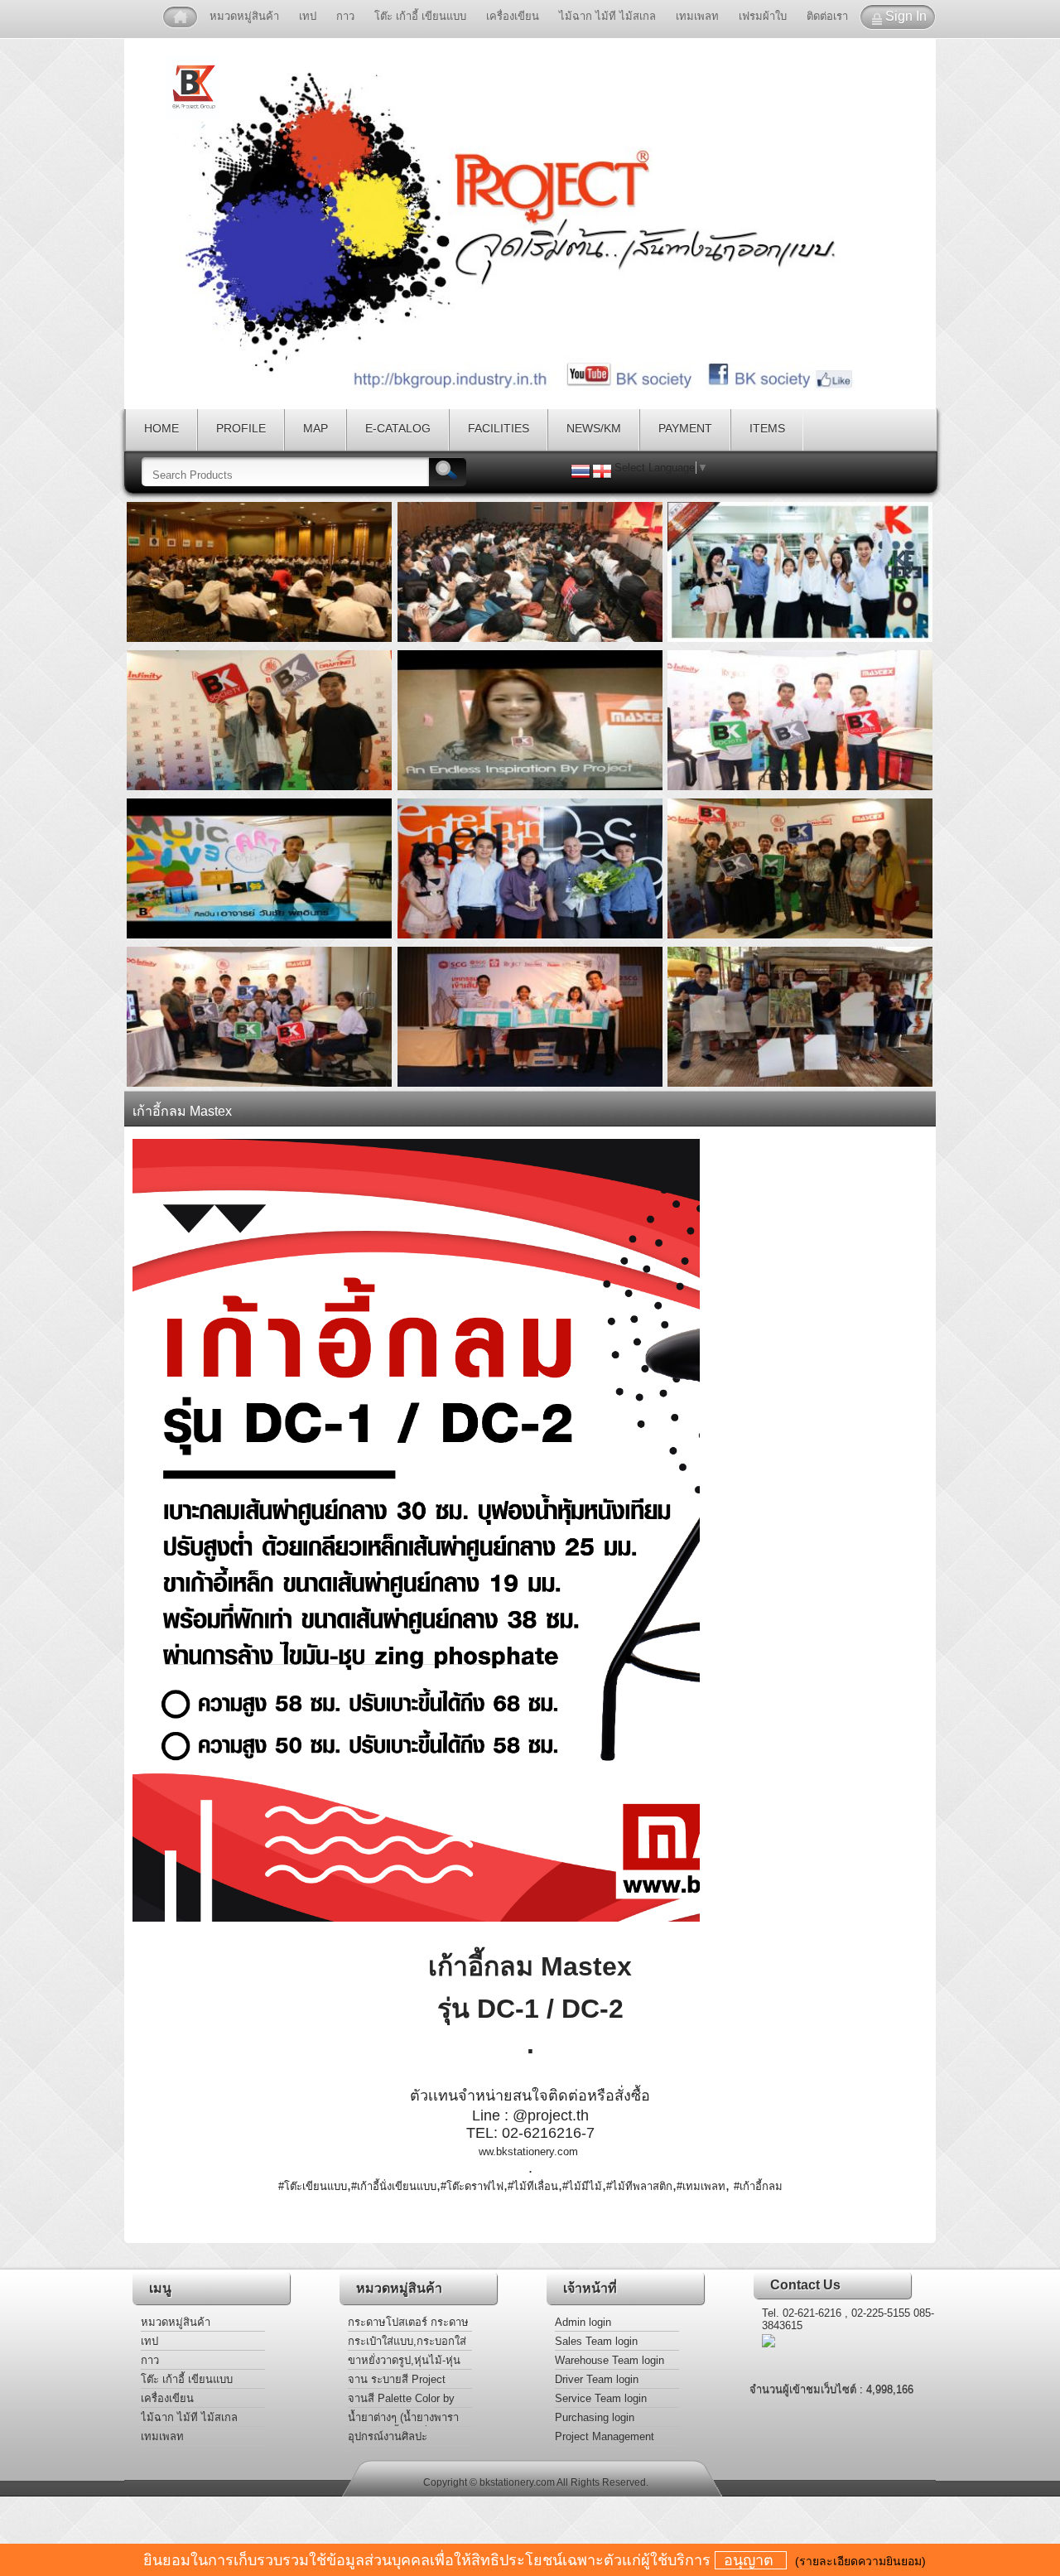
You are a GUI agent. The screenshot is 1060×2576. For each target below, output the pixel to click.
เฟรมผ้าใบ (763, 16)
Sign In (906, 16)
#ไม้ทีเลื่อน (533, 2186)
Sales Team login (596, 2341)
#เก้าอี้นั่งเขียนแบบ (394, 2186)
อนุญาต (751, 2560)
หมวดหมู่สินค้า (244, 16)
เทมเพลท (697, 16)
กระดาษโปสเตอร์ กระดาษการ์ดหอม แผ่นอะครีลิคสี (408, 2324)
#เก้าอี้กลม (758, 2186)
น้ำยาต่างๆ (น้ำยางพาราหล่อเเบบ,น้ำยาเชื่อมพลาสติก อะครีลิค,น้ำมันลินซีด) (405, 2419)
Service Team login (601, 2398)
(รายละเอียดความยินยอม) (860, 2561)
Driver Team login (597, 2379)
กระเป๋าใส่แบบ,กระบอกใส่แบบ (407, 2343)
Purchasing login (595, 2417)
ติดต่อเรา (827, 16)
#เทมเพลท (701, 2186)
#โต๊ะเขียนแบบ (313, 2186)
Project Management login (605, 2438)
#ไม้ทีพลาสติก (639, 2186)
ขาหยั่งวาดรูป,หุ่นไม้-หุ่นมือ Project (404, 2362)
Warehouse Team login (609, 2360)
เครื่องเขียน (513, 16)
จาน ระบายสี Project (397, 2379)
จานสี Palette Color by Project (401, 2400)
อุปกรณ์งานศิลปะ (388, 2436)
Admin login (583, 2322)
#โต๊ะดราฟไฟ (472, 2186)
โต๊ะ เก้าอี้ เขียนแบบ (420, 16)
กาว (345, 16)
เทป (308, 16)
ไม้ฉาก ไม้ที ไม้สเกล (607, 16)
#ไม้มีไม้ (582, 2186)
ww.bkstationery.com (528, 2151)
